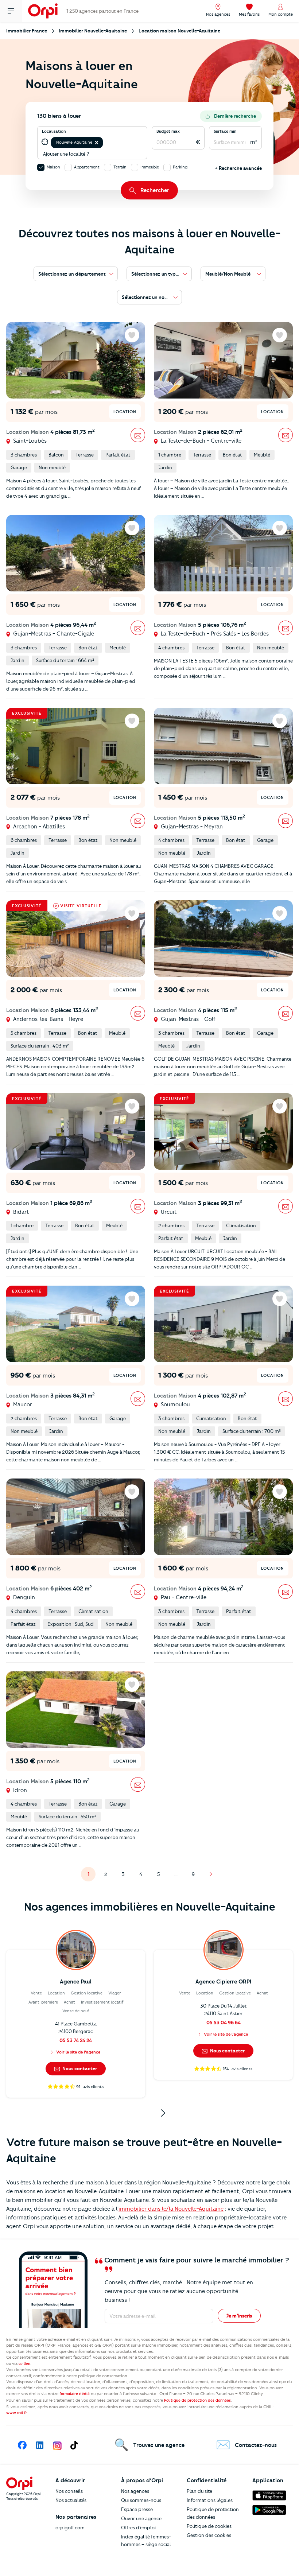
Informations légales (210, 2500)
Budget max (168, 131)
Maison (53, 167)
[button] (97, 143)
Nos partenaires (76, 2517)
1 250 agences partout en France (102, 11)
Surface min (225, 131)
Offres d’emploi (138, 2528)
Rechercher (155, 190)
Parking (180, 167)
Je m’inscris (239, 2316)
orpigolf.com (70, 2528)
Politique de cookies (209, 2526)
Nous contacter (79, 2068)
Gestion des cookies (209, 2535)
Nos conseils (69, 2491)
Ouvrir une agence (141, 2518)
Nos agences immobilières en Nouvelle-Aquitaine (150, 1907)
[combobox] (105, 142)
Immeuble (150, 167)
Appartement (87, 167)
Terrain (120, 167)
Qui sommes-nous (141, 2500)
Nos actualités (71, 2500)
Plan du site (199, 2491)
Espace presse (137, 2509)
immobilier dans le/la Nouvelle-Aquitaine (171, 2209)
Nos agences (135, 2491)
